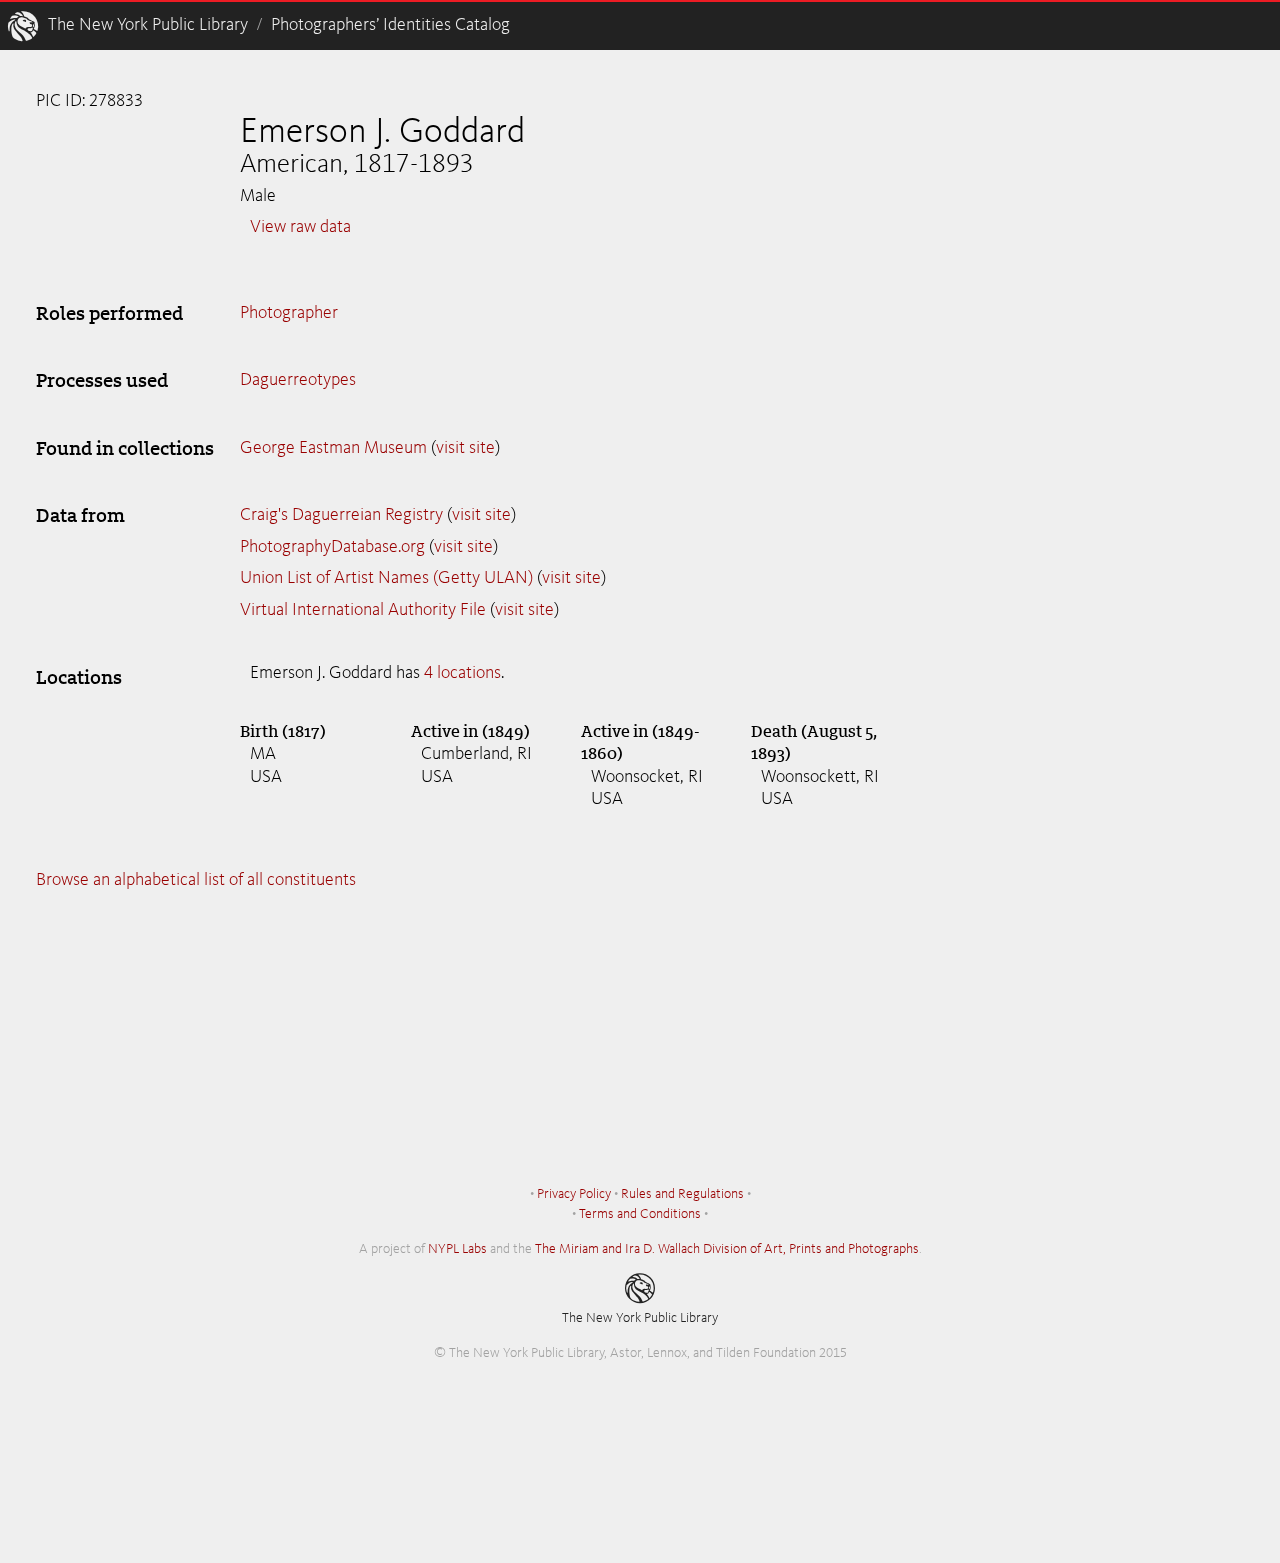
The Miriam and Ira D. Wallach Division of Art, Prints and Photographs (727, 1249)
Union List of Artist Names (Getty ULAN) (386, 578)
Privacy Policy (574, 1194)
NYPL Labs (457, 1249)
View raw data (300, 227)
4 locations (462, 673)
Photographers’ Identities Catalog (390, 25)
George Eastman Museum (333, 448)
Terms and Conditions (640, 1214)
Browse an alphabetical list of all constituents (196, 880)
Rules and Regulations (682, 1194)
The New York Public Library (148, 25)
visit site (465, 448)
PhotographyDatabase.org (332, 547)
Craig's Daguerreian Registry (341, 515)
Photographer (289, 313)
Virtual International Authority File (363, 610)
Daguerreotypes (298, 380)
